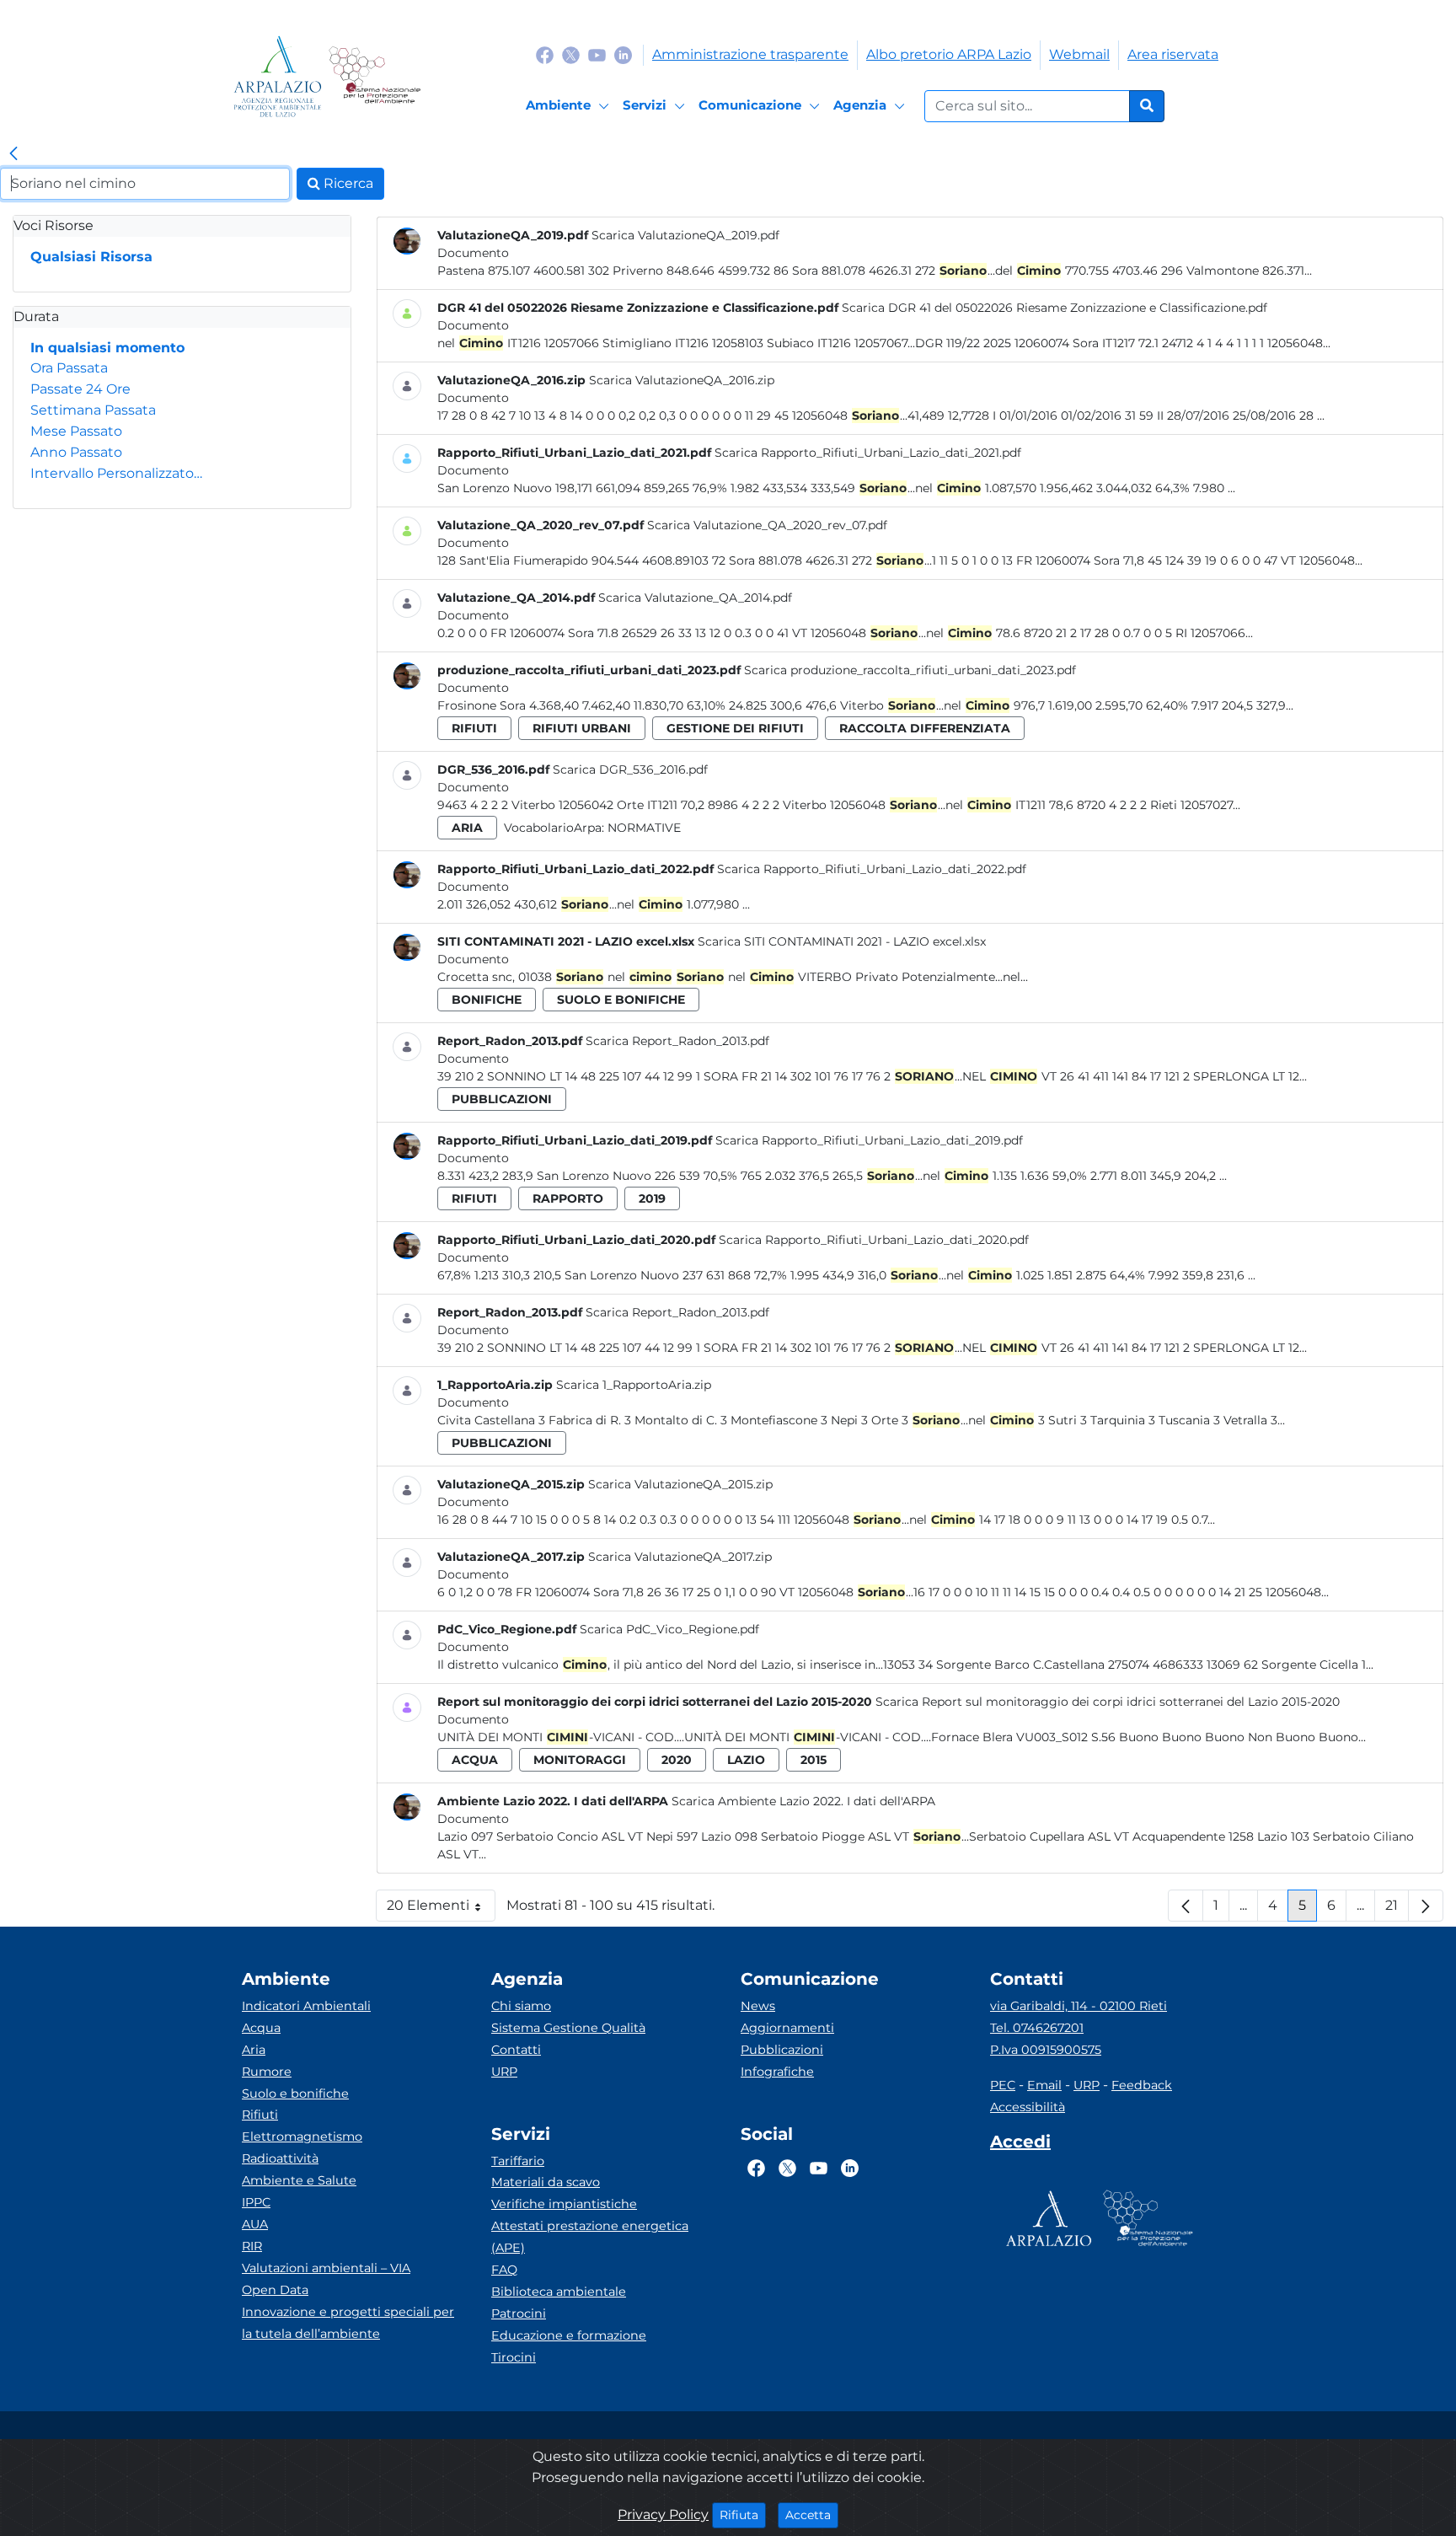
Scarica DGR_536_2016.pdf (630, 769)
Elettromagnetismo (302, 2137)
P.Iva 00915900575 (1046, 2050)
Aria (254, 2050)
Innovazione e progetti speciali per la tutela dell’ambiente (348, 2323)
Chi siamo (521, 2006)
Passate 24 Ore (80, 389)
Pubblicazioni (782, 2050)
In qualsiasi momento (107, 348)
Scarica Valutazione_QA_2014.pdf (695, 598)
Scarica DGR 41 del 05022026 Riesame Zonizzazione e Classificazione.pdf (1055, 308)
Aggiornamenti (787, 2028)
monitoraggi (580, 1760)
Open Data (275, 2290)
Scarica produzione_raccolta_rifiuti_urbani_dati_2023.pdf (910, 670)
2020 (677, 1760)
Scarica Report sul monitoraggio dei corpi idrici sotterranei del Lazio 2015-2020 (1108, 1702)
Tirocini (514, 2357)
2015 (814, 1760)
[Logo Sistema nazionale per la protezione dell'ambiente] (375, 76)
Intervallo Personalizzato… (116, 473)
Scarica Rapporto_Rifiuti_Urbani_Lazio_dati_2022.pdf (872, 869)
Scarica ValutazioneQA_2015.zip (680, 1484)
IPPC (256, 2202)
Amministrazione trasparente (750, 54)
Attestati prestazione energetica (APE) (590, 2237)
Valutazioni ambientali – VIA (326, 2268)
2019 (652, 1198)
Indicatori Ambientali (306, 2006)
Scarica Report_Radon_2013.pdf (677, 1041)
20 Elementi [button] (441, 1909)
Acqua (261, 2028)
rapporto (568, 1198)
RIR (252, 2246)
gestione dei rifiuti (735, 728)
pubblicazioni (502, 1099)
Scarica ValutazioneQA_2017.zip (680, 1557)
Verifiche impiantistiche (564, 2204)
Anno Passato (76, 452)
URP (504, 2072)
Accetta (812, 2515)
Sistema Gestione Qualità (568, 2028)
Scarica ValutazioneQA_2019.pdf (685, 235)
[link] (13, 154)
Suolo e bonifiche (295, 2094)
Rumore (267, 2072)
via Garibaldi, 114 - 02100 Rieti (1079, 2006)
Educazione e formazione (569, 2335)
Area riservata (1173, 54)
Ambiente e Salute (299, 2180)
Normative (644, 828)
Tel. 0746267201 (1037, 2028)
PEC (1003, 2085)
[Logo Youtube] (597, 54)
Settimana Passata (93, 410)
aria (467, 828)
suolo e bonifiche (621, 1000)
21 (1397, 1909)
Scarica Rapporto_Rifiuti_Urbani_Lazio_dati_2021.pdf (868, 453)
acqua (475, 1760)
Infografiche (777, 2072)
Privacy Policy (663, 2515)
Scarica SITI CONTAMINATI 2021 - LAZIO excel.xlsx (842, 941)
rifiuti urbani (582, 728)
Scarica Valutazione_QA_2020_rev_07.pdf (767, 525)
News (758, 2006)
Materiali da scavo (546, 2182)
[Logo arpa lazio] (278, 76)
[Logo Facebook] (545, 54)
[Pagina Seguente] (1426, 1906)
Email (1044, 2085)
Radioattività (280, 2158)
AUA (255, 2224)
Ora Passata (69, 368)
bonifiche (487, 1000)
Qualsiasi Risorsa (91, 257)
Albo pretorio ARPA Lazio (949, 54)
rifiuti (474, 728)
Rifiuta (743, 2515)
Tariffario (518, 2161)
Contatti (516, 2050)
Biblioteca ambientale (559, 2292)
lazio (746, 1760)
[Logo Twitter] (571, 54)
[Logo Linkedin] (623, 54)
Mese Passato (76, 431)
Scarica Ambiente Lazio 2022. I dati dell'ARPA (803, 1801)
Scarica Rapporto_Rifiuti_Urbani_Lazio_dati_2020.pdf (874, 1240)
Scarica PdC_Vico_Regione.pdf (669, 1629)
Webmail (1079, 54)
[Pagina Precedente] (1186, 1906)
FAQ (504, 2270)
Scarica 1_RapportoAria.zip (634, 1385)
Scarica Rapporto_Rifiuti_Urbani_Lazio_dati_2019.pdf (869, 1140)
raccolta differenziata (925, 728)
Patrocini (519, 2313)
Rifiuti (260, 2115)
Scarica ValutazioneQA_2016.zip (682, 380)
